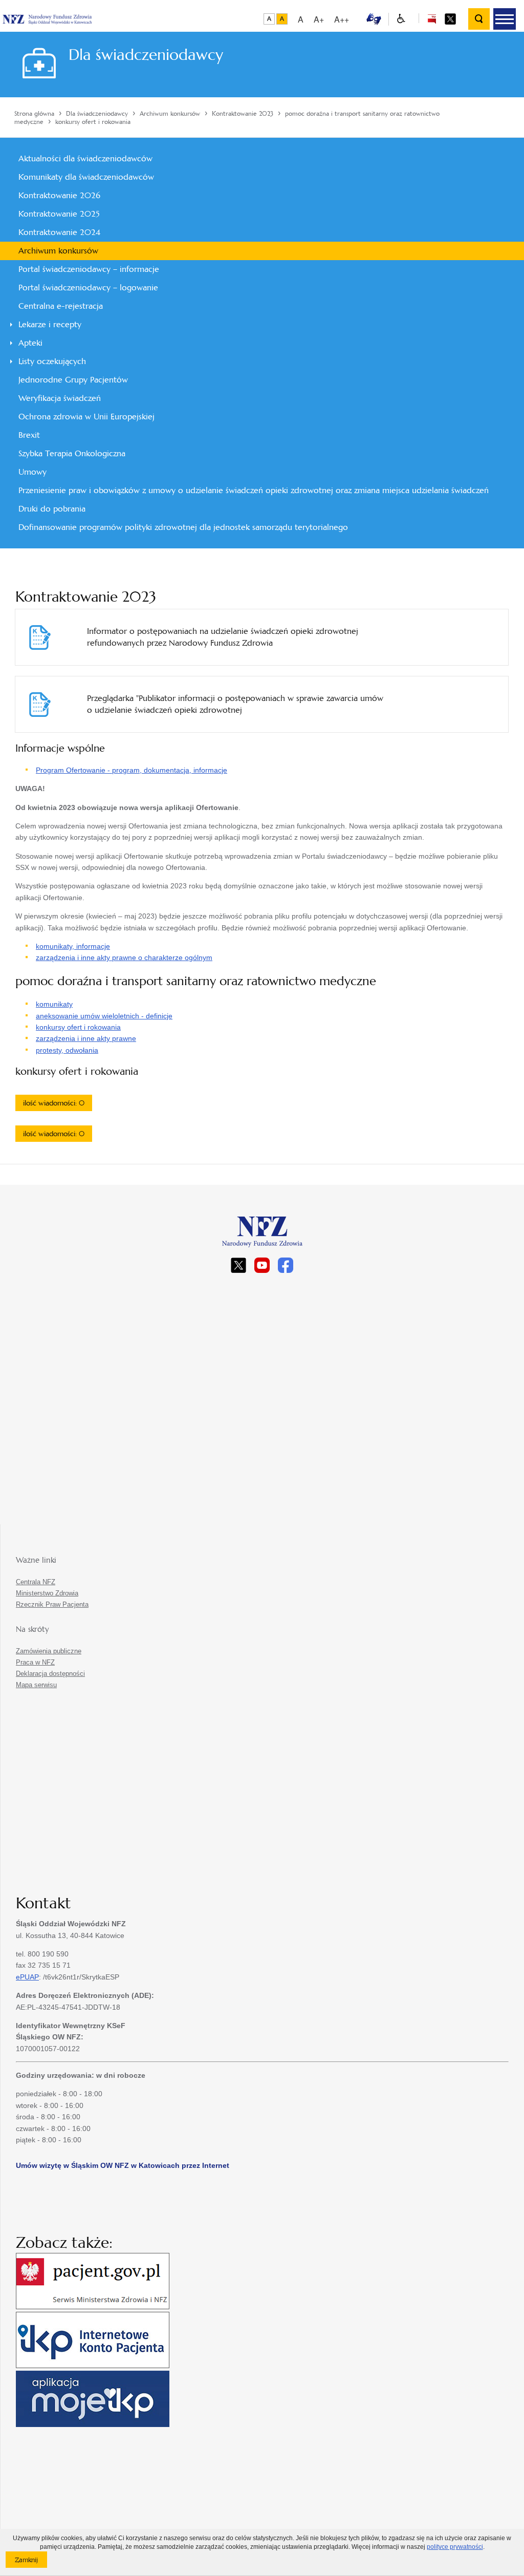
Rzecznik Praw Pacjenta (52, 1604)
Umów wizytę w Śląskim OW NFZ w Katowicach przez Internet (123, 2165)
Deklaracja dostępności (50, 1674)
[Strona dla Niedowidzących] (401, 19)
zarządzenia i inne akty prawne (86, 1038)
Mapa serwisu (36, 1685)
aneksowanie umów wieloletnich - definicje (104, 1016)
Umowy (32, 472)
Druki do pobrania (52, 509)
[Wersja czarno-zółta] (282, 19)
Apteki (30, 343)
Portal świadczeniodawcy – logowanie (88, 288)
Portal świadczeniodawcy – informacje (89, 269)
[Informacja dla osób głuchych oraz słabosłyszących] (374, 18)
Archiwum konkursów (58, 251)
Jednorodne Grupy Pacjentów (73, 380)
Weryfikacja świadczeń (60, 398)
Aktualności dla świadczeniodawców (85, 158)
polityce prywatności (455, 2547)
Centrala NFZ (36, 1582)
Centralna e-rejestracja (61, 306)
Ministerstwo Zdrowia (47, 1593)
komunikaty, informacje (73, 946)
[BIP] (432, 18)
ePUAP (27, 1977)
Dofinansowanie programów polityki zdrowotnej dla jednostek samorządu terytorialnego (183, 527)
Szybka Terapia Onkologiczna (72, 453)
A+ (319, 19)
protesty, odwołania (67, 1050)
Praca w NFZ (35, 1662)
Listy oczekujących (52, 361)
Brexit (29, 435)
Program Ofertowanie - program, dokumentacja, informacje (132, 770)
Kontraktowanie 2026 (59, 195)
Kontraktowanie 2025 (59, 214)
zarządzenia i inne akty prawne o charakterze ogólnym (124, 957)
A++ (342, 19)
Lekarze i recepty (50, 324)
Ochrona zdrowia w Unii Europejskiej (86, 417)
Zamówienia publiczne (49, 1651)
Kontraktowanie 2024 (59, 232)
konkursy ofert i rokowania (78, 1027)
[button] (505, 19)
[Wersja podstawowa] (269, 19)
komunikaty (54, 1004)
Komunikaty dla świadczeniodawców (86, 177)
